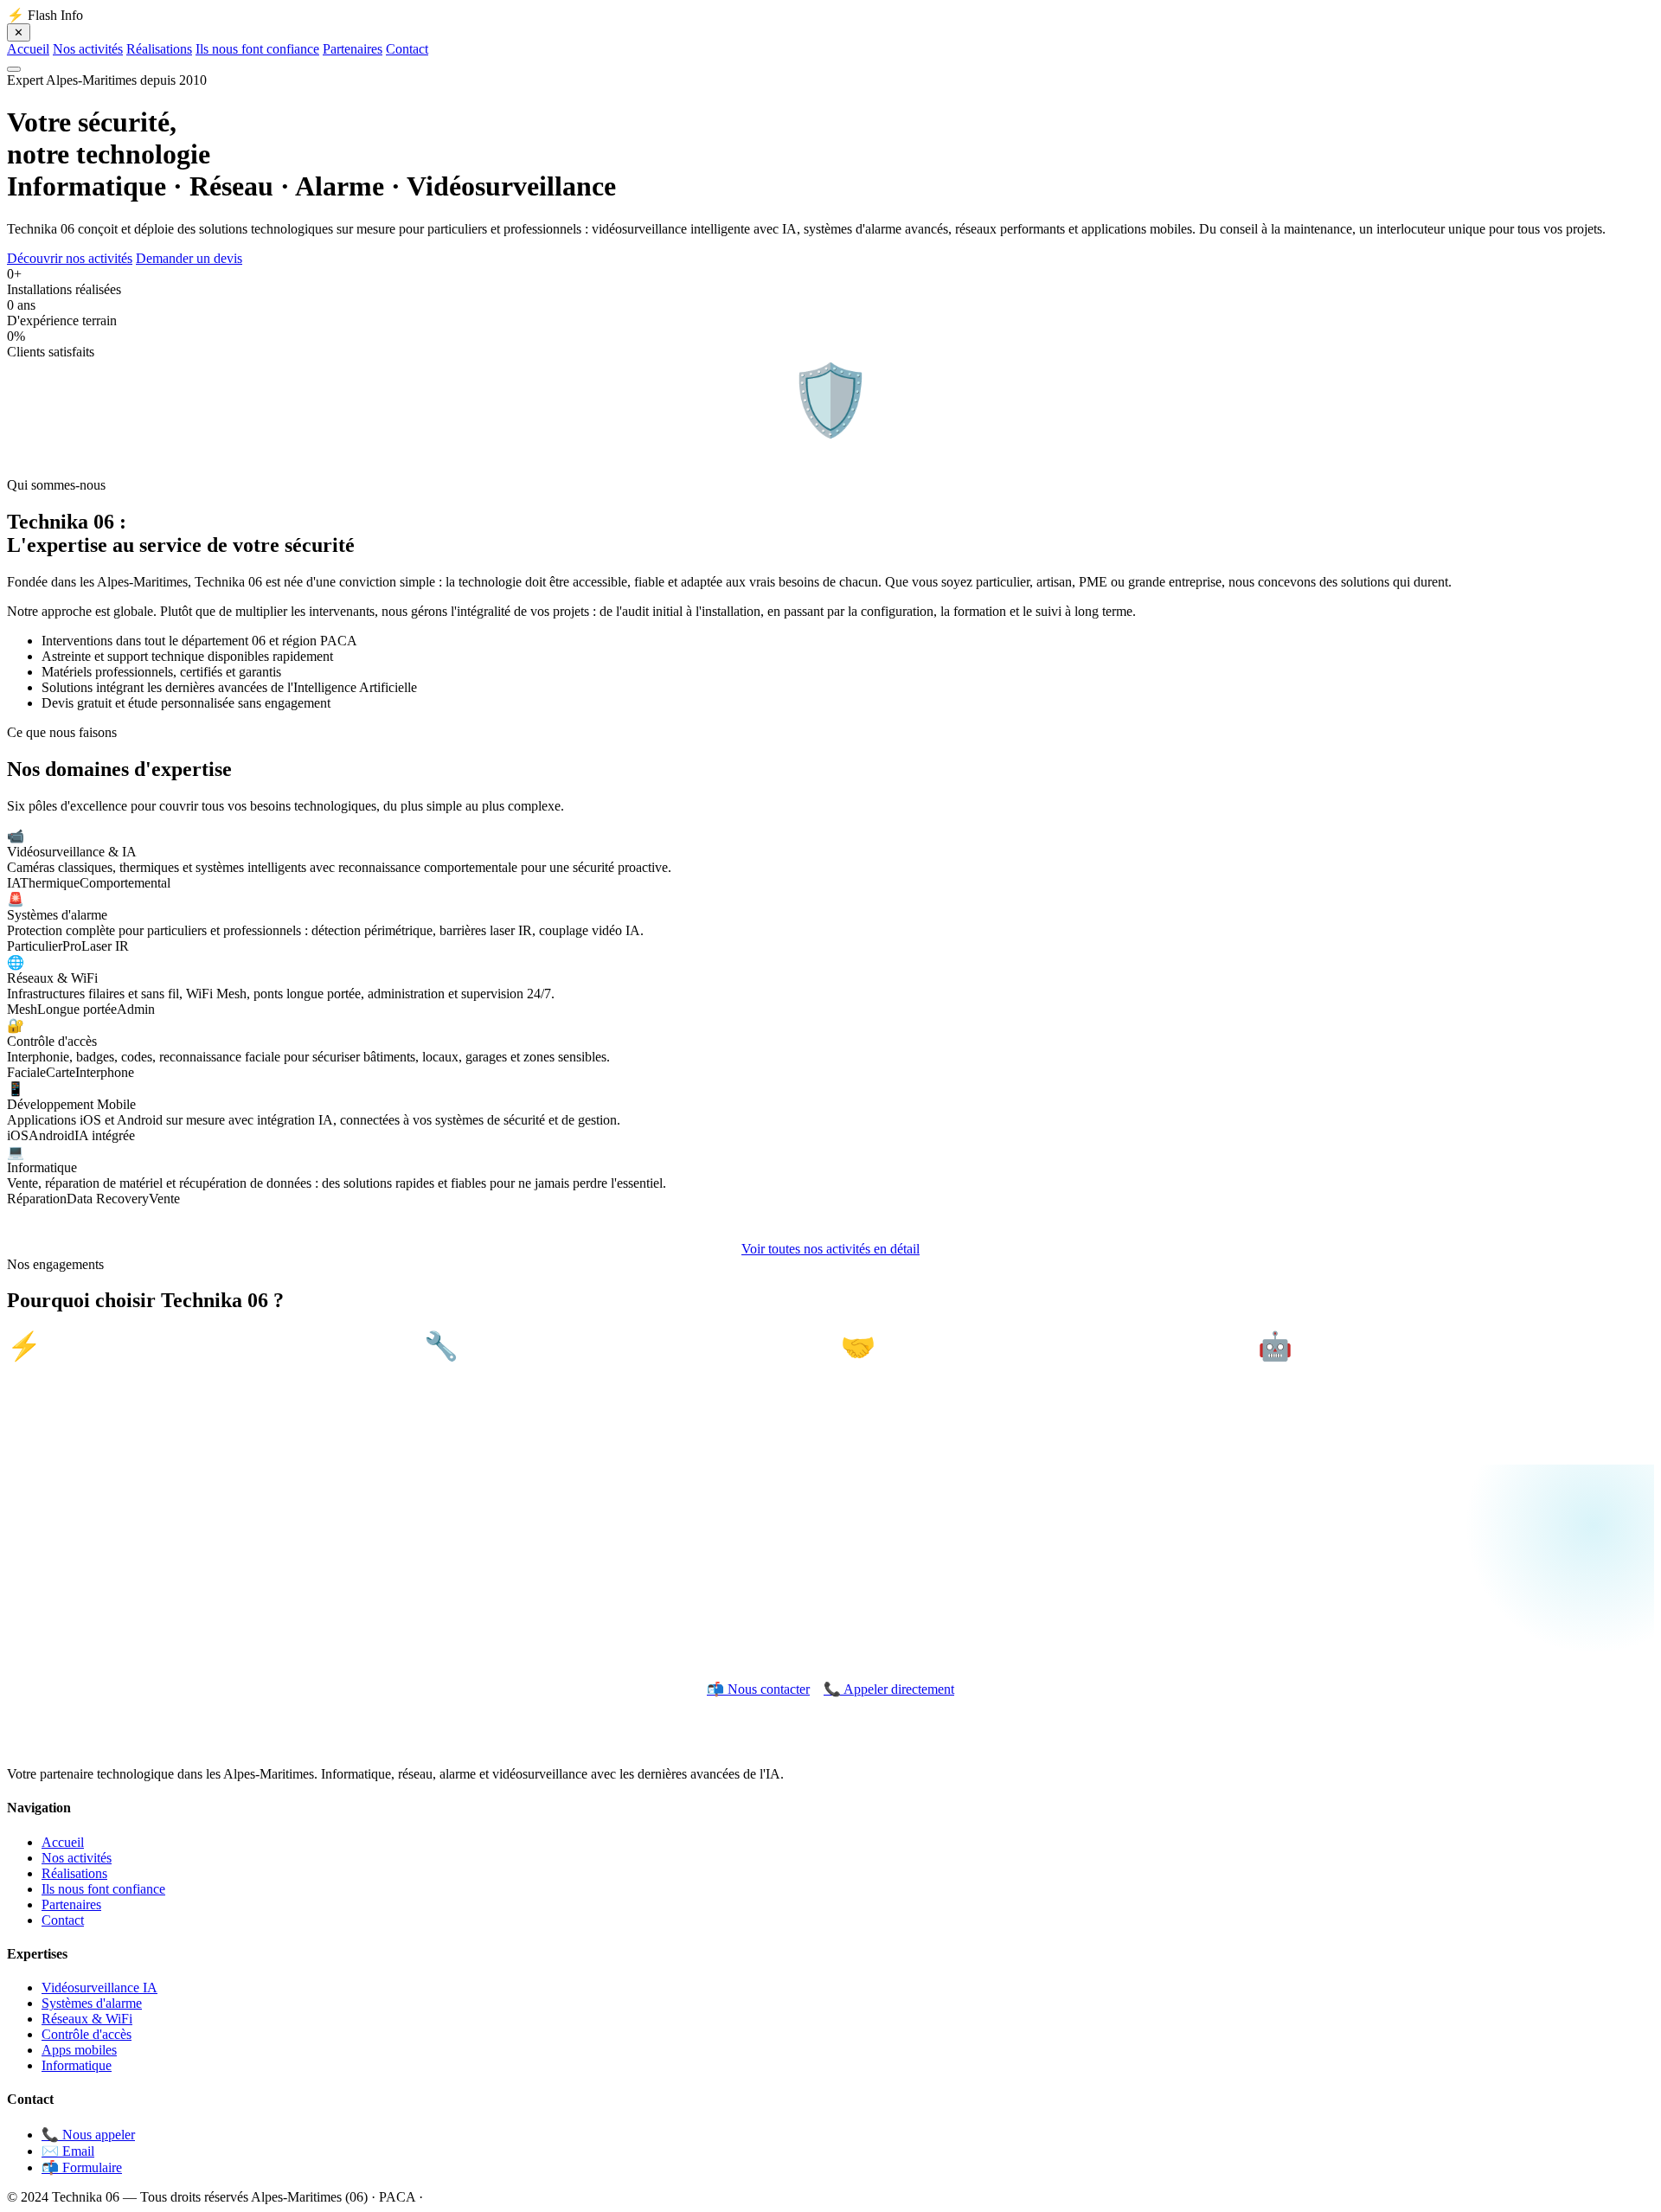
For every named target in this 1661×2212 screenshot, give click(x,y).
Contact (407, 49)
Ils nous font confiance (257, 49)
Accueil (28, 49)
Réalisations (159, 49)
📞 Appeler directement (889, 1689)
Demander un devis (189, 258)
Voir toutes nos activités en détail (830, 1249)
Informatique (77, 2065)
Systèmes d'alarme (92, 2003)
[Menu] (14, 69)
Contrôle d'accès (87, 2034)
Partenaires (353, 49)
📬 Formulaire (82, 2167)
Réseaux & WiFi (87, 2019)
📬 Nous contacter (758, 1689)
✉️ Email (68, 2151)
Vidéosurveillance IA (99, 1988)
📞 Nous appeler (88, 2135)
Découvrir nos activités (70, 258)
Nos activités (88, 49)
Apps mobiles (79, 2050)
